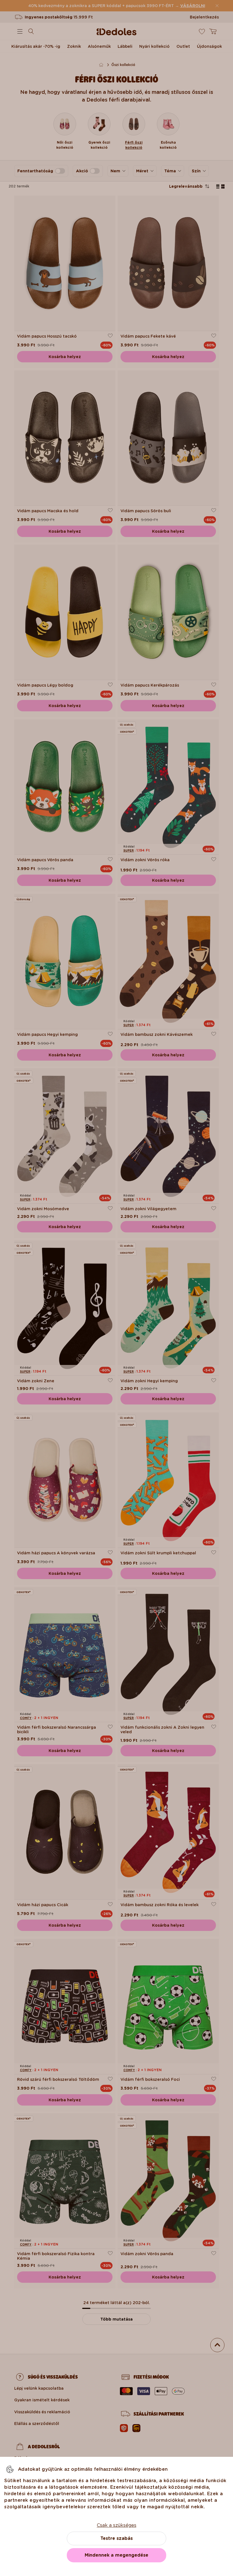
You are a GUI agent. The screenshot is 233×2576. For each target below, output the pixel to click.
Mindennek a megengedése (116, 2555)
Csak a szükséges (117, 2525)
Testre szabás (116, 2538)
